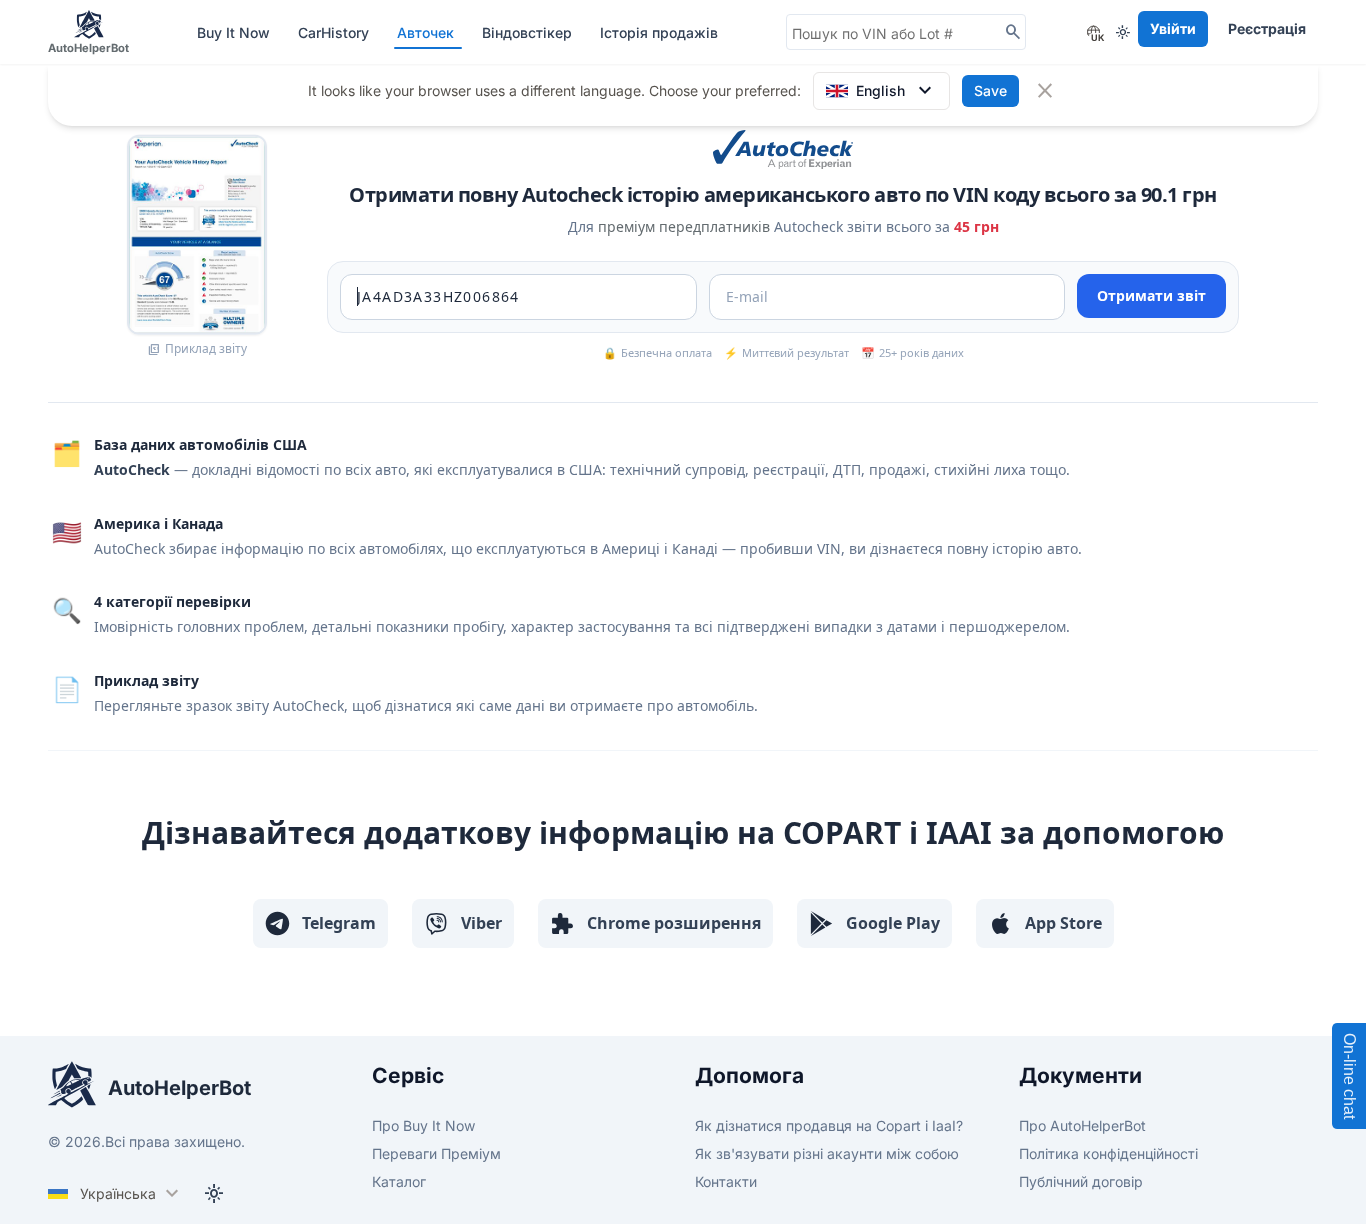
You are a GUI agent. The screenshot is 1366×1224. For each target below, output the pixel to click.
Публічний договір (1081, 1181)
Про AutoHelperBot (1082, 1125)
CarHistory (335, 32)
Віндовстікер (529, 32)
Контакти (726, 1181)
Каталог (399, 1181)
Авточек (427, 32)
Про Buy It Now (423, 1125)
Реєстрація (1267, 28)
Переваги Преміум (436, 1153)
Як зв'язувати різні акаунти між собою (827, 1153)
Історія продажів (659, 32)
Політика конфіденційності (1108, 1153)
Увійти (1173, 28)
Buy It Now (235, 32)
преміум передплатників (684, 226)
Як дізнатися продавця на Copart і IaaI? (829, 1125)
